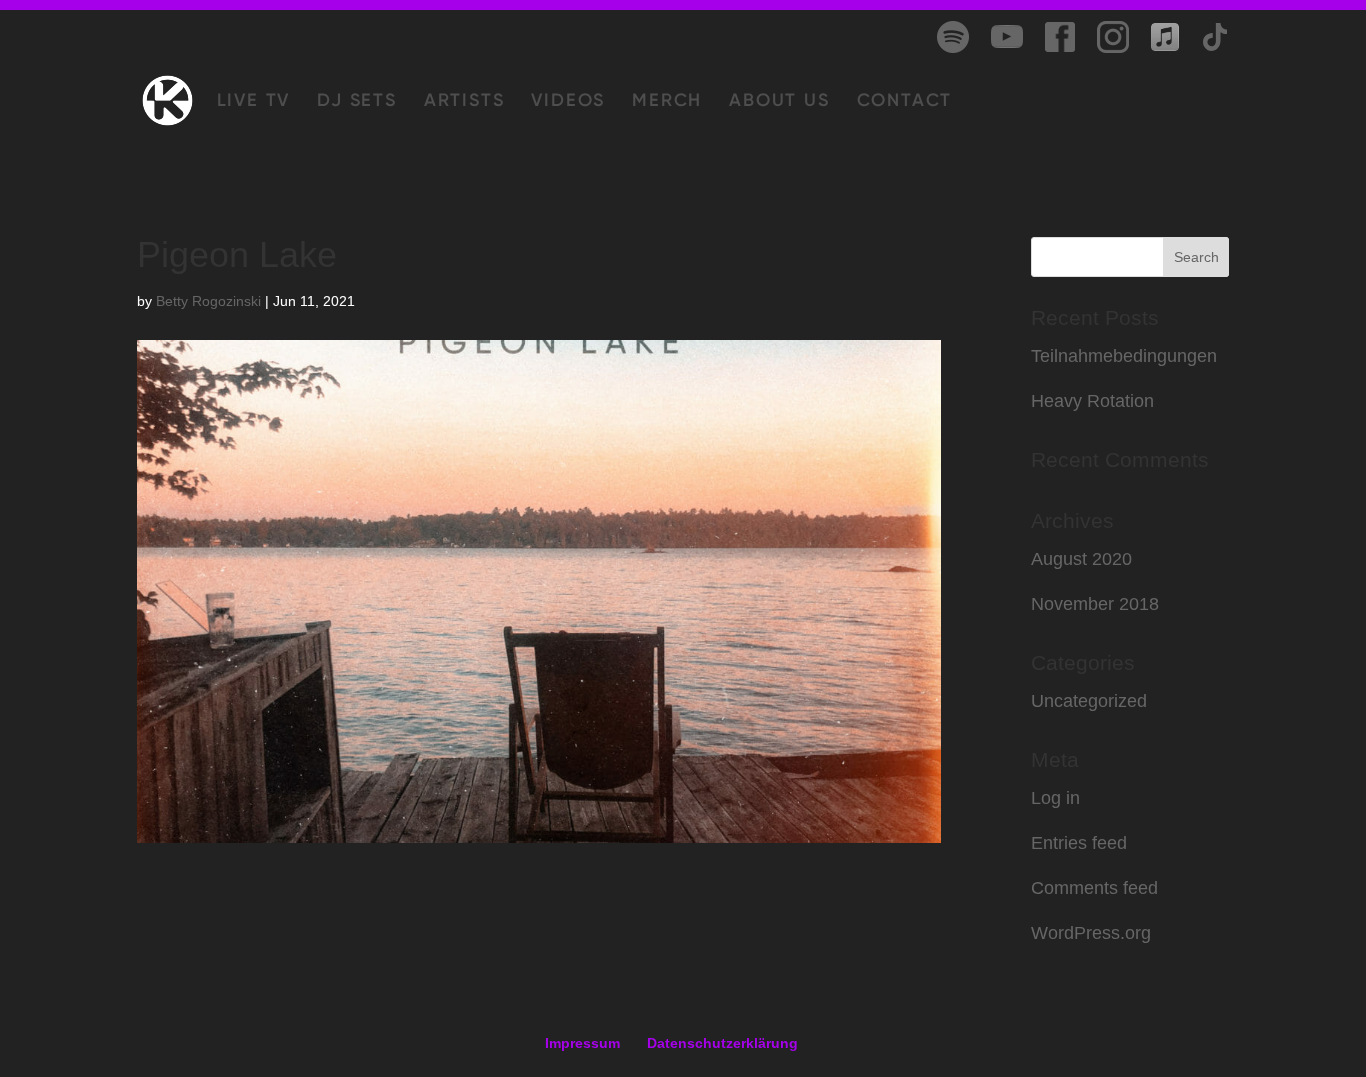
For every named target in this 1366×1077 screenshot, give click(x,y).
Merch (667, 102)
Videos (568, 102)
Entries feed (1079, 843)
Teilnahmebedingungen (1124, 356)
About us (779, 102)
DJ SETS (357, 102)
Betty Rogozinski (208, 301)
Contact (905, 102)
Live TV (254, 102)
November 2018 (1095, 604)
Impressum (582, 1043)
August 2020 (1081, 559)
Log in (1055, 798)
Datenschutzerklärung (722, 1043)
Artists (464, 102)
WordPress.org (1091, 933)
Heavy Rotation (1092, 401)
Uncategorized (1089, 701)
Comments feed (1094, 888)
